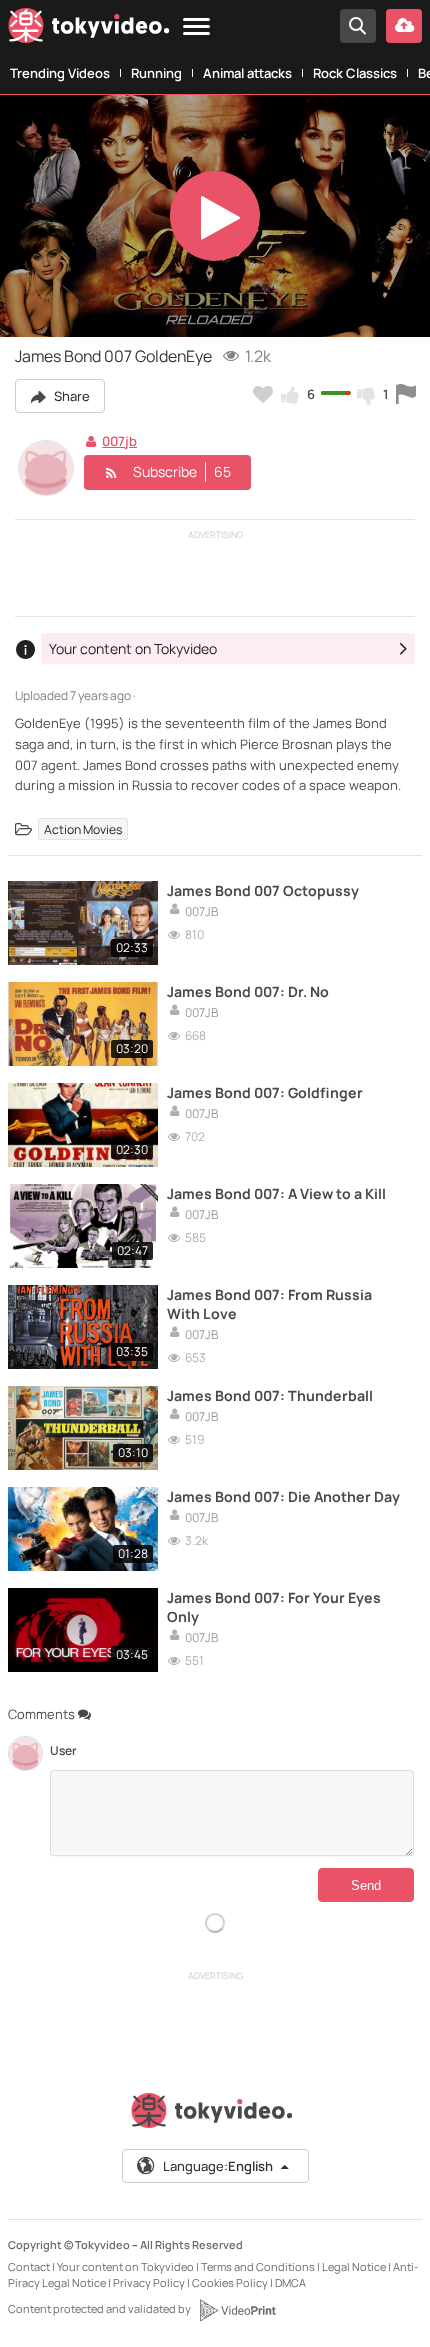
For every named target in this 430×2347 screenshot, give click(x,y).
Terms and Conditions (258, 2266)
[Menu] (196, 27)
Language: (218, 2166)
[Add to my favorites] (263, 394)
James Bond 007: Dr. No (248, 991)
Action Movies (83, 828)
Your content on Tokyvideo (125, 2266)
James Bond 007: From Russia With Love (269, 1304)
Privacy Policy (149, 2282)
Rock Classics (355, 73)
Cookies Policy (230, 2282)
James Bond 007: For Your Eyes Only (274, 1607)
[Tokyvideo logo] (89, 29)
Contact (29, 2266)
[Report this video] (406, 394)
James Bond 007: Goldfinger (265, 1092)
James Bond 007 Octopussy (263, 890)
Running (156, 73)
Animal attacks (247, 73)
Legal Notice (354, 2266)
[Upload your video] (404, 26)
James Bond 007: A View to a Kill (276, 1193)
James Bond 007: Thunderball (270, 1395)
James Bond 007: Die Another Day (283, 1496)
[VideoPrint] (237, 2310)
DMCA (290, 2282)
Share (70, 396)
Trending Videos (60, 73)
